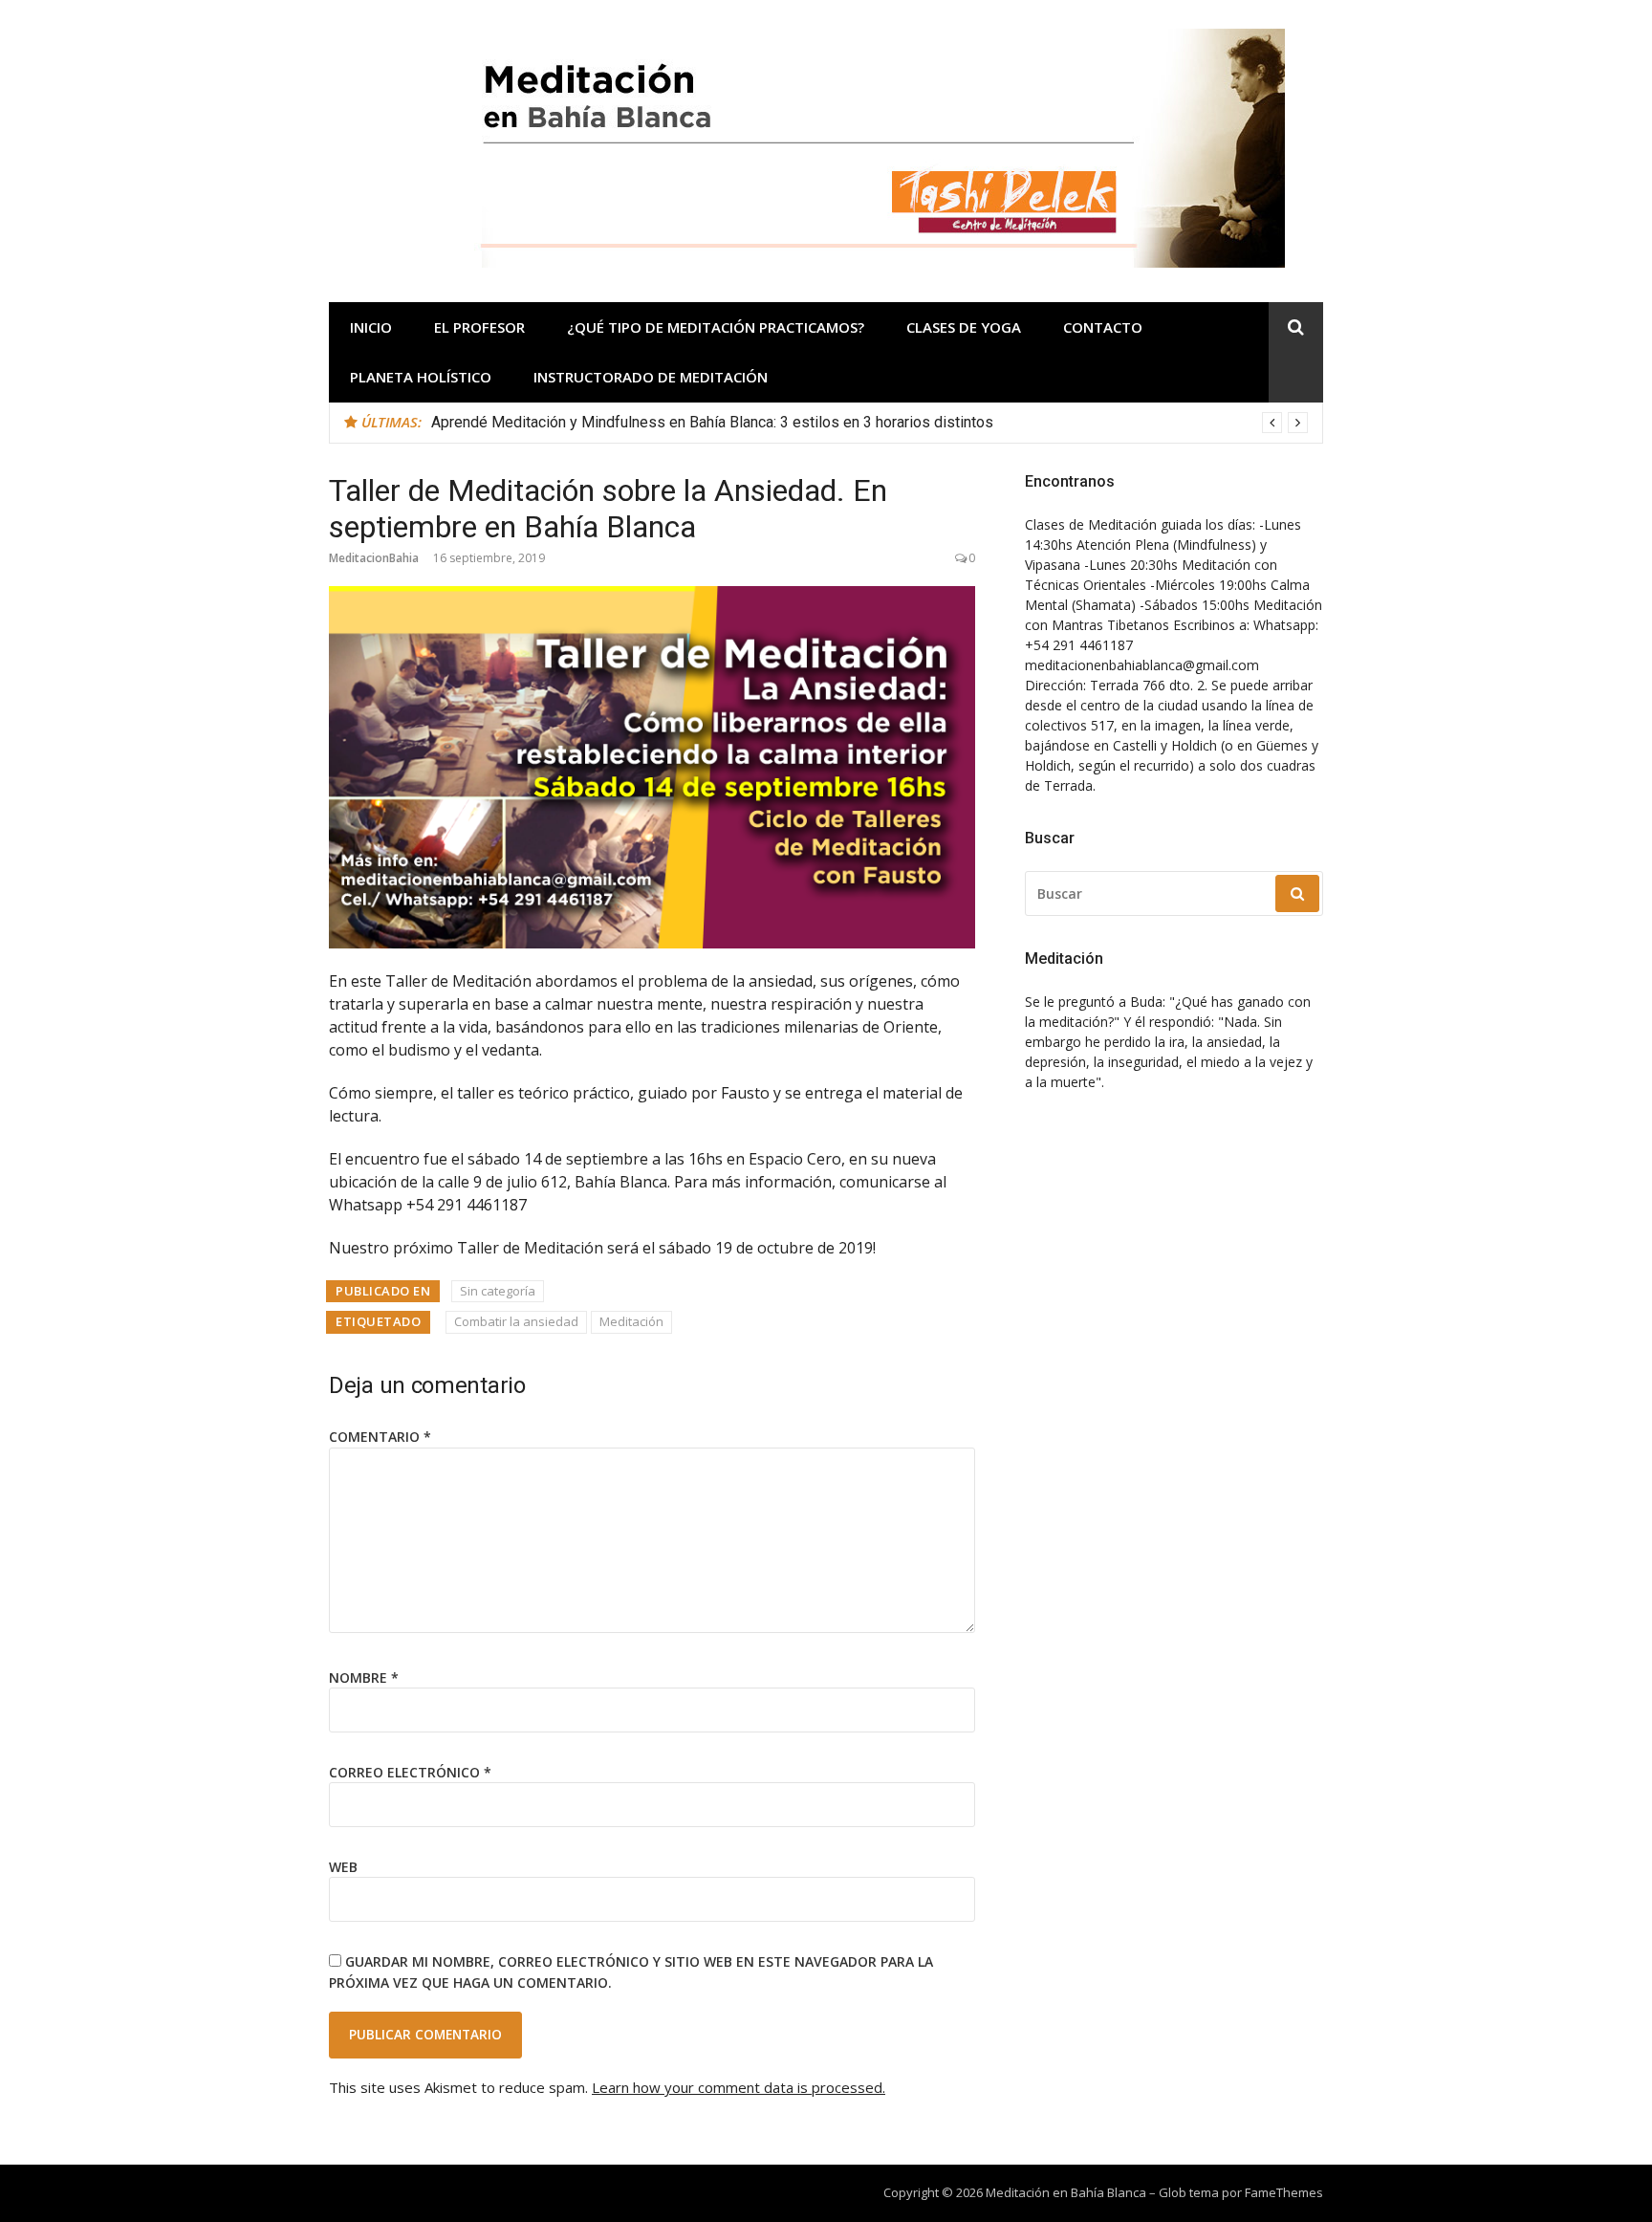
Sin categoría (498, 1291)
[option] (869, 423)
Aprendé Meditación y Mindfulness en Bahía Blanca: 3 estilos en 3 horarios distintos (712, 422)
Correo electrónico (410, 1772)
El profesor (479, 327)
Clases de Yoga (964, 327)
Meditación (631, 1321)
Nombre (364, 1677)
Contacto (1103, 327)
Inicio (371, 327)
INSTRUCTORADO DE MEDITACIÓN (651, 377)
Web (343, 1867)
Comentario (380, 1437)
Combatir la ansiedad (516, 1321)
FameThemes (1284, 2192)
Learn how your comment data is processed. (739, 2087)
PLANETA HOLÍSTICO (421, 377)
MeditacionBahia (374, 558)
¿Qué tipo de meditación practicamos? (716, 327)
